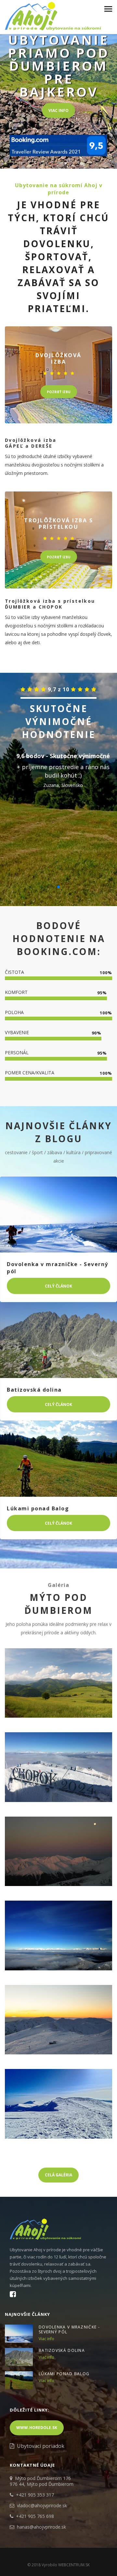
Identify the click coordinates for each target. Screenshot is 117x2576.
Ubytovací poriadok (41, 2446)
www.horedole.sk (37, 2428)
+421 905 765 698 (35, 2516)
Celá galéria (58, 2175)
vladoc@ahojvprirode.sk (42, 2505)
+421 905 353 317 (35, 2495)
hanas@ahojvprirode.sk (41, 2527)
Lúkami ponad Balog (64, 2374)
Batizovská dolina (62, 2350)
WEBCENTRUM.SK (74, 2565)
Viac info (58, 110)
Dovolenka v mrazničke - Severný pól (69, 2329)
